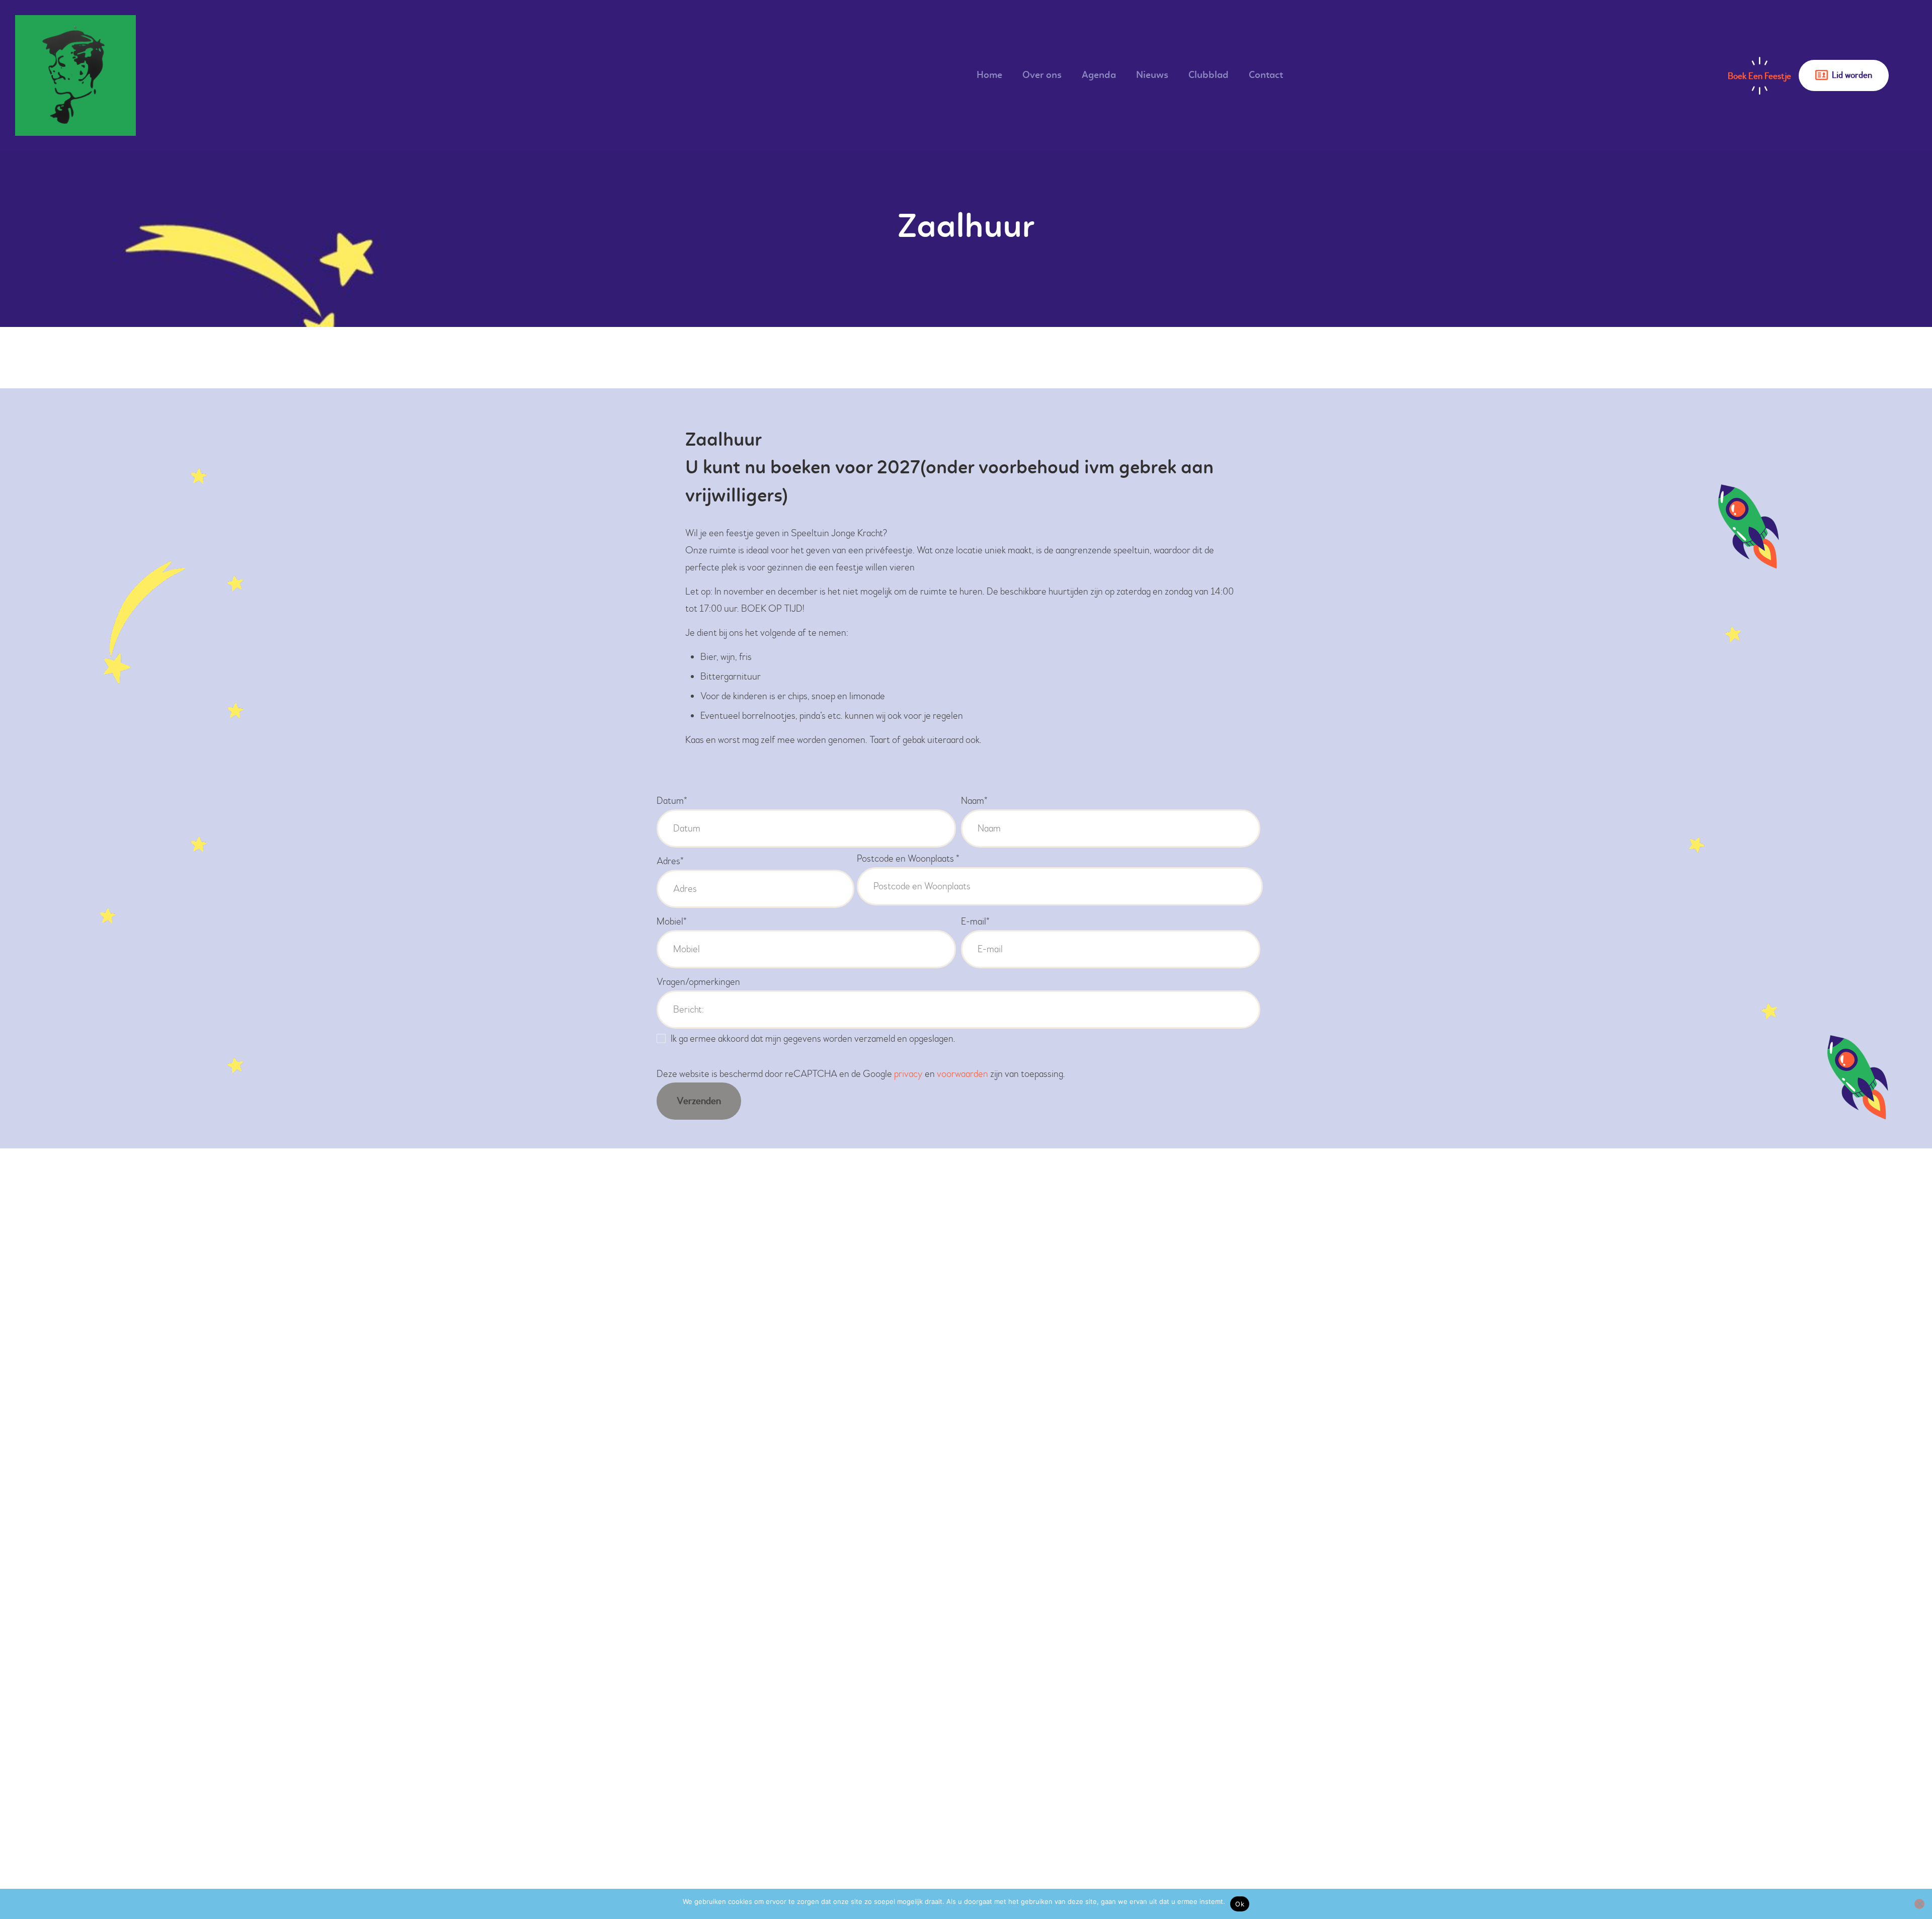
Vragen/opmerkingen (698, 982)
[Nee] (1919, 1904)
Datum (672, 801)
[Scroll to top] (1897, 1884)
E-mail (975, 921)
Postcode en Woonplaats (908, 858)
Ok (1240, 1904)
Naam (974, 801)
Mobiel (672, 921)
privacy (908, 1074)
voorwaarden (962, 1074)
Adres (670, 861)
